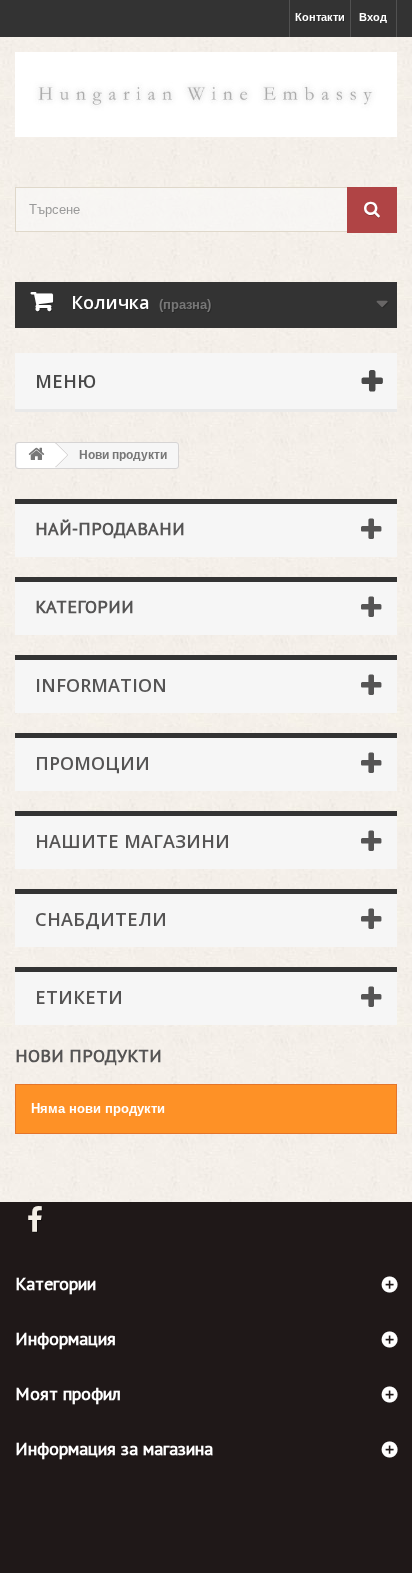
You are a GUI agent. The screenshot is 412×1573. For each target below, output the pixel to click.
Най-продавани (110, 528)
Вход (373, 17)
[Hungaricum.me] (206, 94)
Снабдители (101, 919)
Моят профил (68, 1393)
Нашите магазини (132, 841)
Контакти (320, 17)
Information (101, 685)
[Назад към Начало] (36, 455)
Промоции (92, 763)
